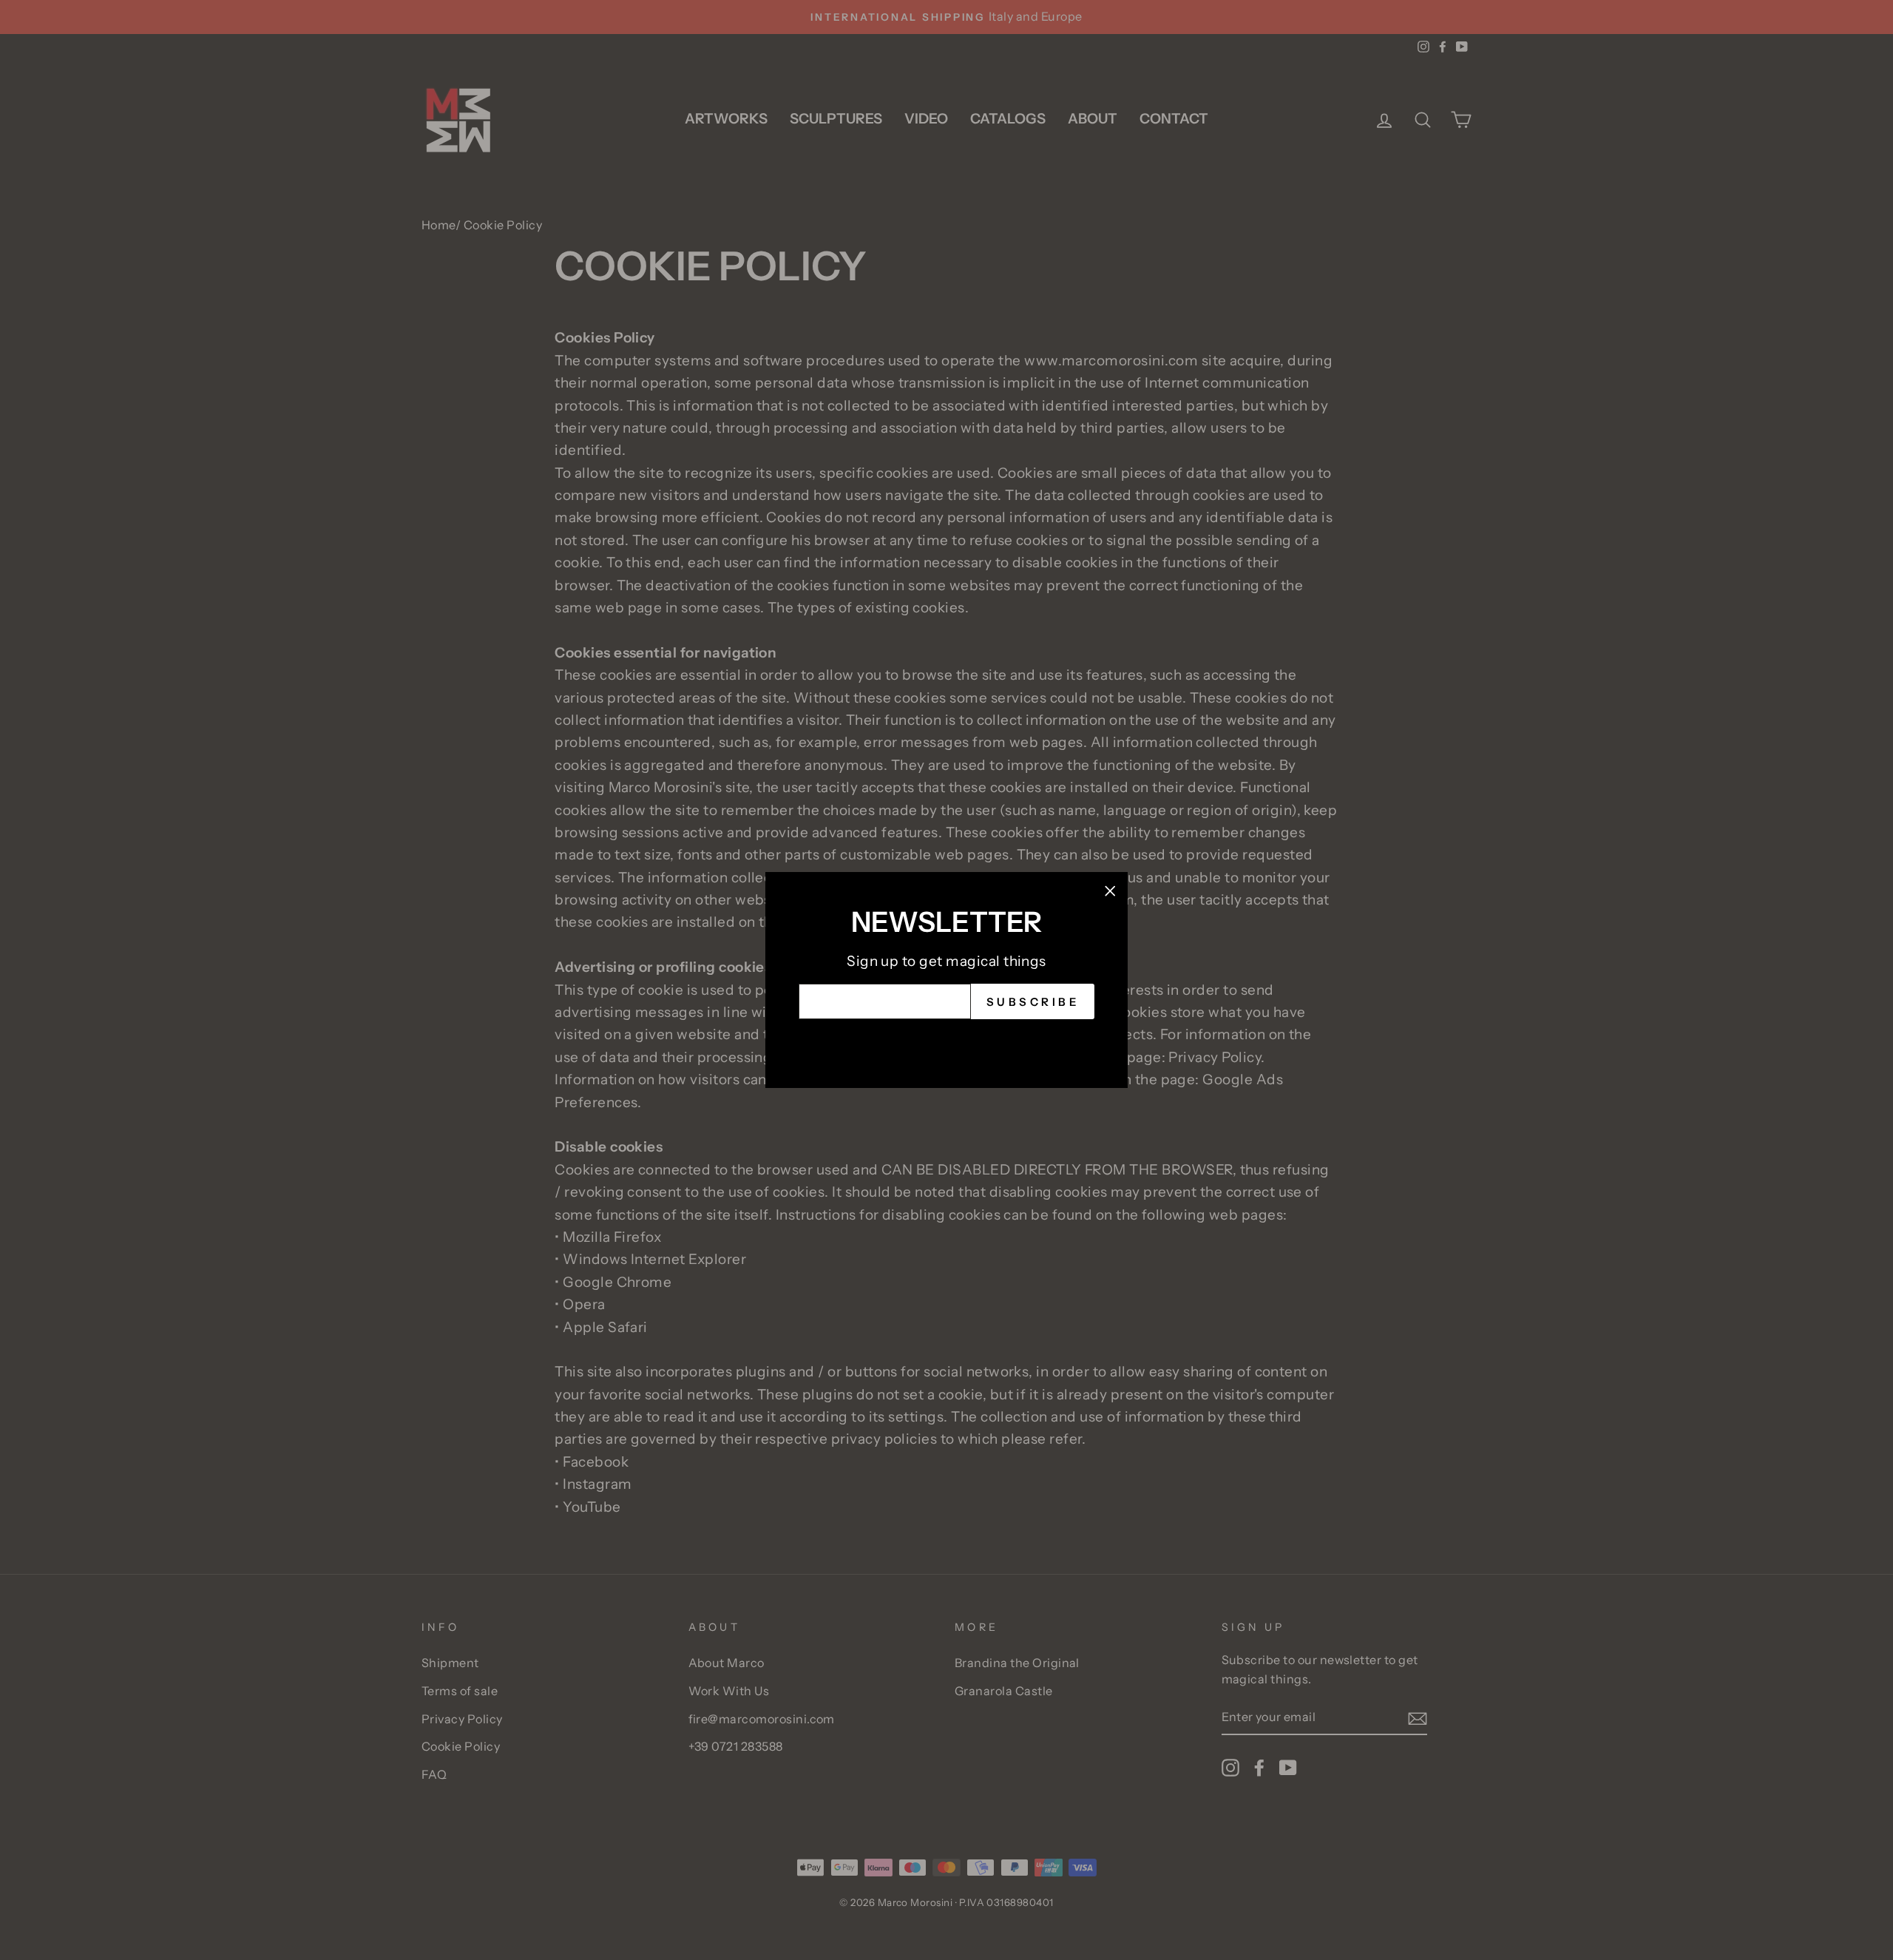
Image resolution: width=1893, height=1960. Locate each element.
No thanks (946, 1042)
